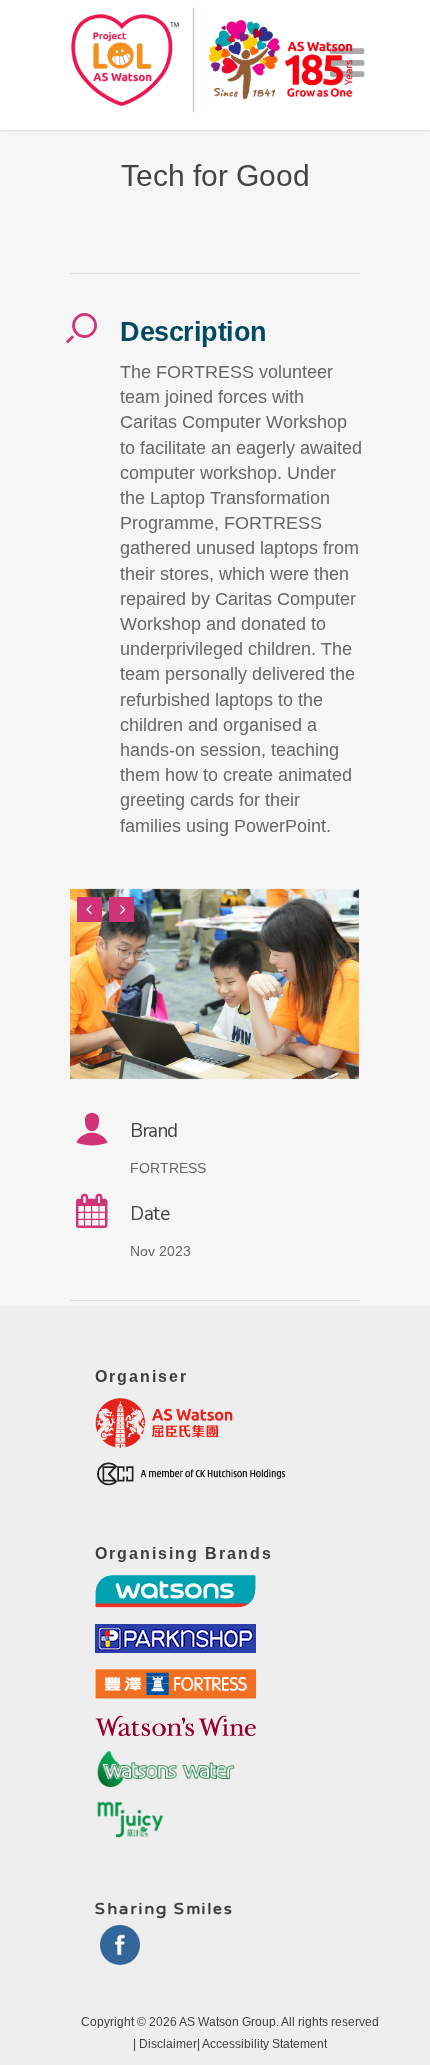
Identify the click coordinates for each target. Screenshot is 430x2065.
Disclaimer (168, 2044)
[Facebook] (120, 1956)
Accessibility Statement (264, 2044)
